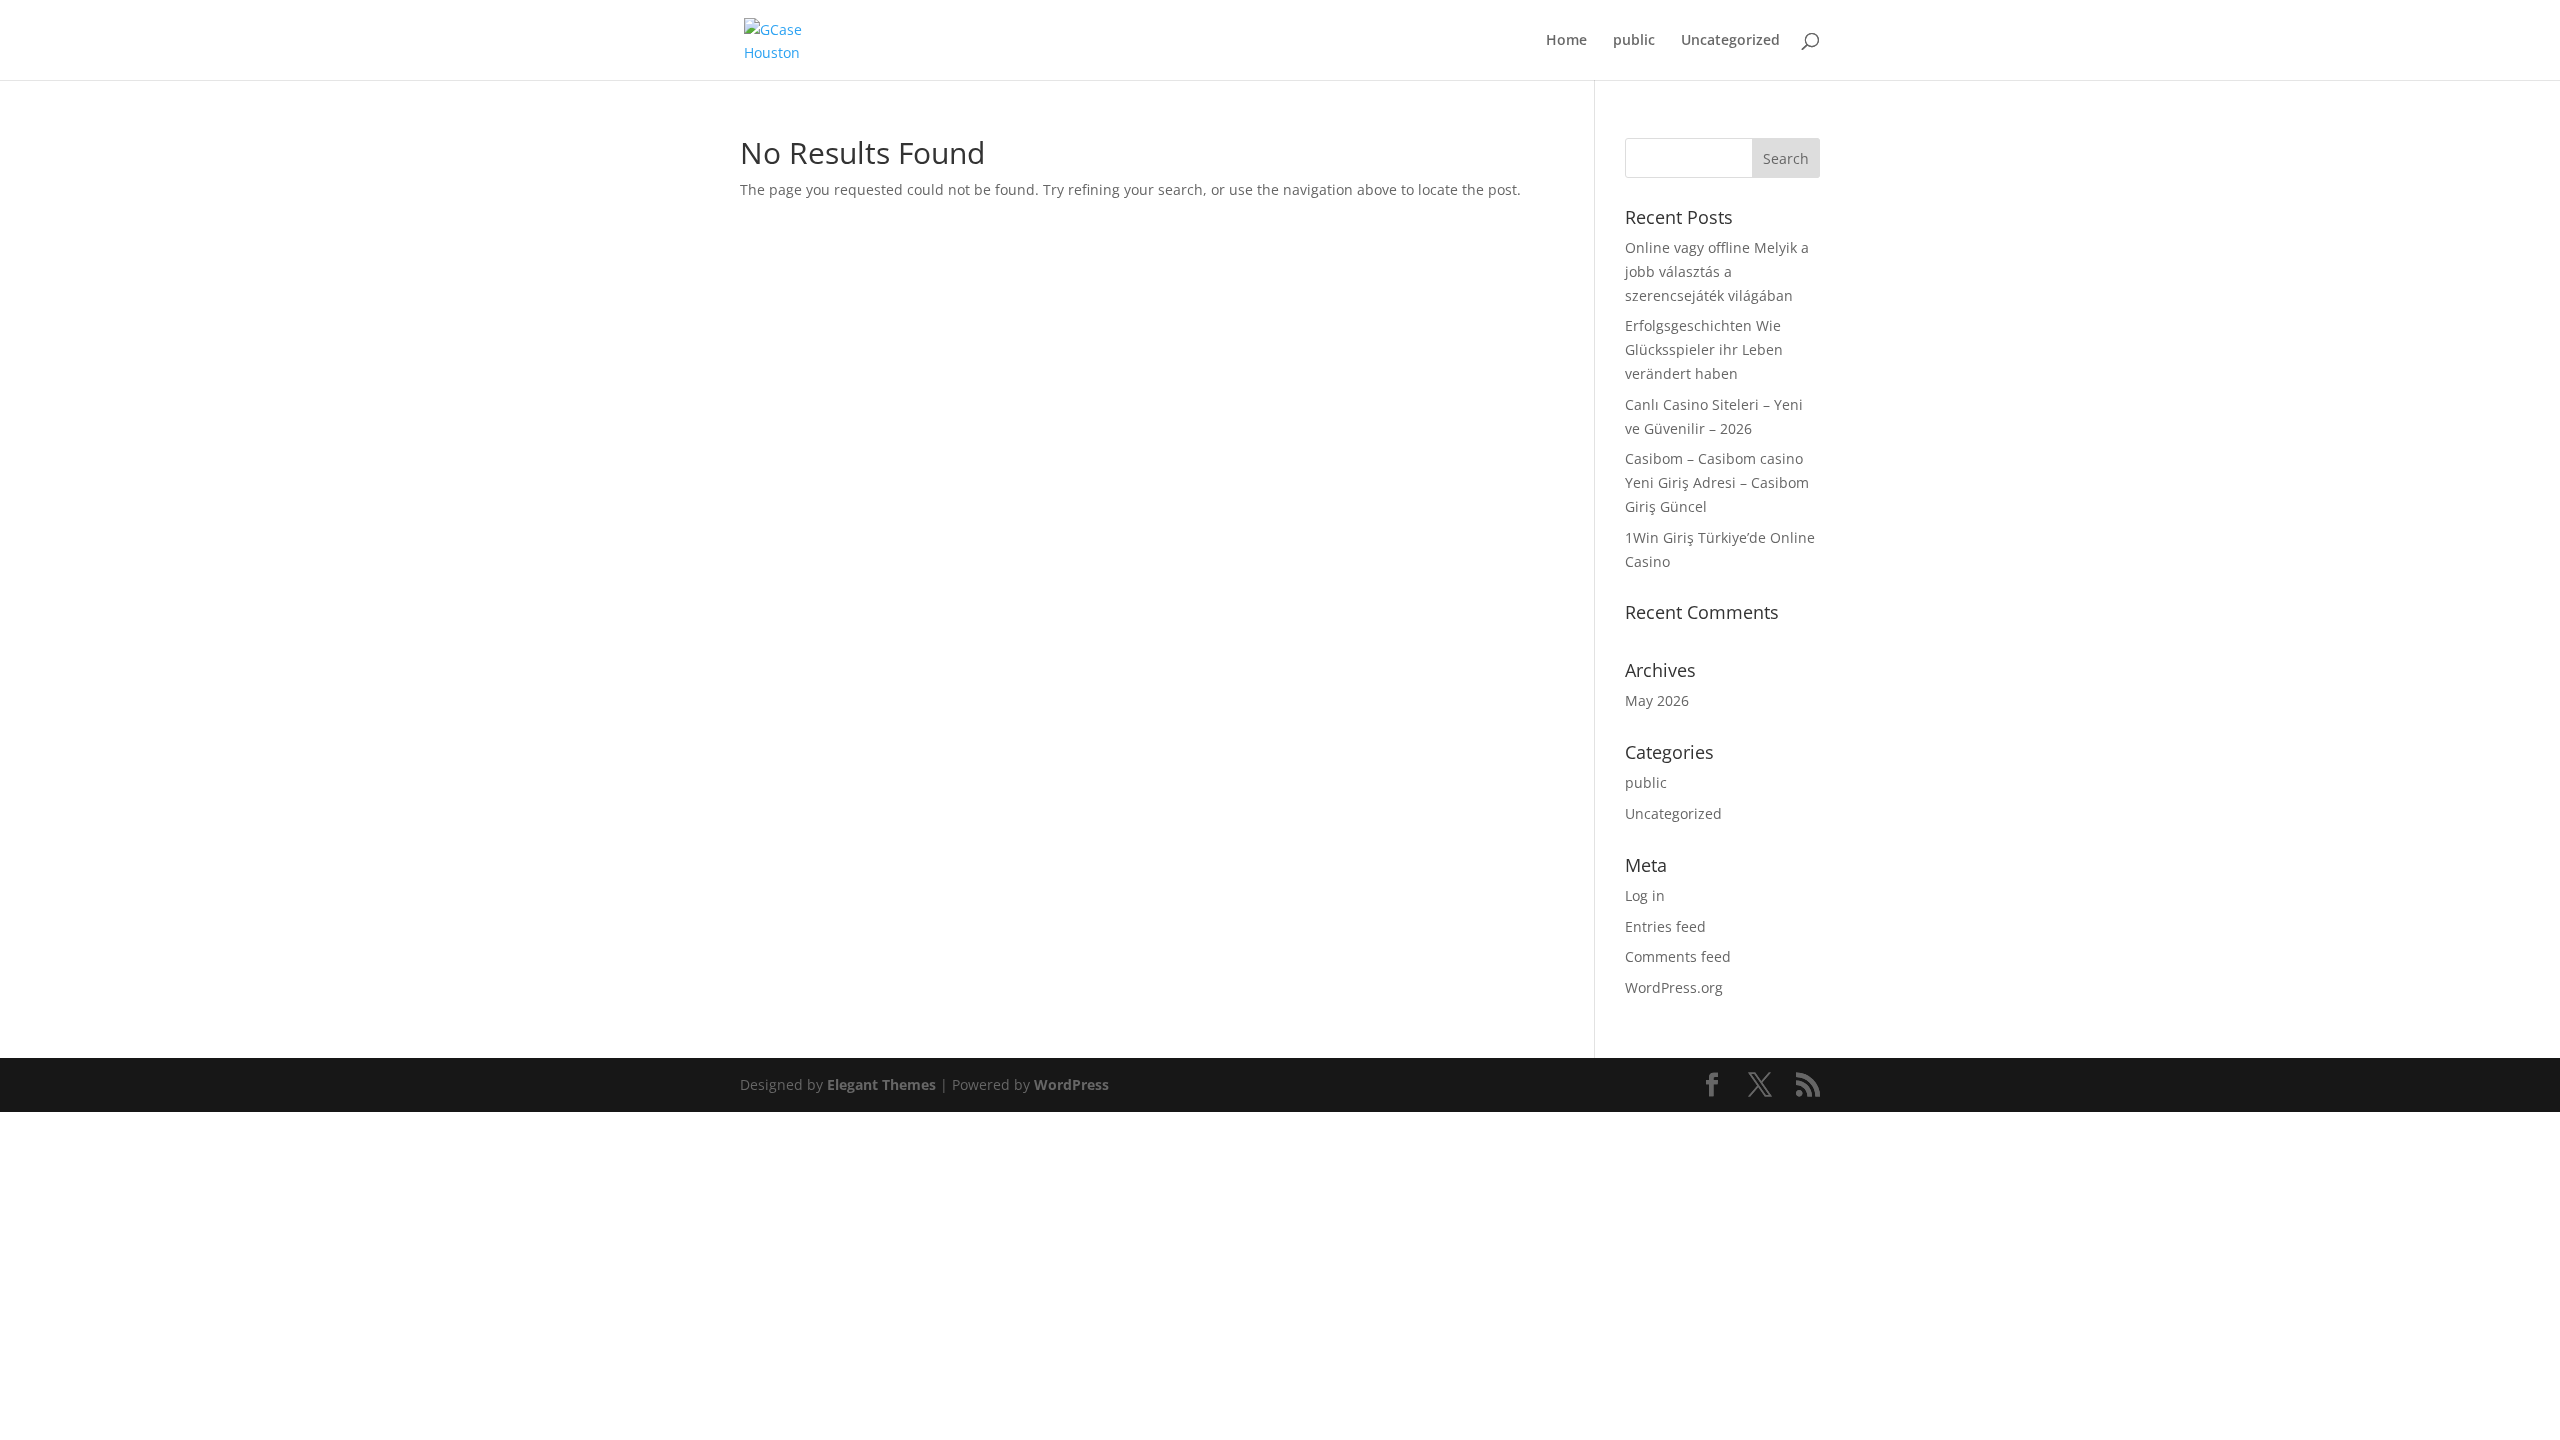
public (1634, 41)
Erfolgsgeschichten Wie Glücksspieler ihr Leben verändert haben (1704, 349)
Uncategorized (1730, 41)
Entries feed (1665, 926)
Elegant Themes (881, 1084)
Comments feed (1678, 956)
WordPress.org (1674, 987)
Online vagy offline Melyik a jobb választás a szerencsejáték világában (1717, 271)
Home (1566, 41)
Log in (1645, 895)
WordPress (1071, 1084)
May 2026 (1657, 700)
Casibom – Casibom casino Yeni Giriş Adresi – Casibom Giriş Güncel (1717, 482)
